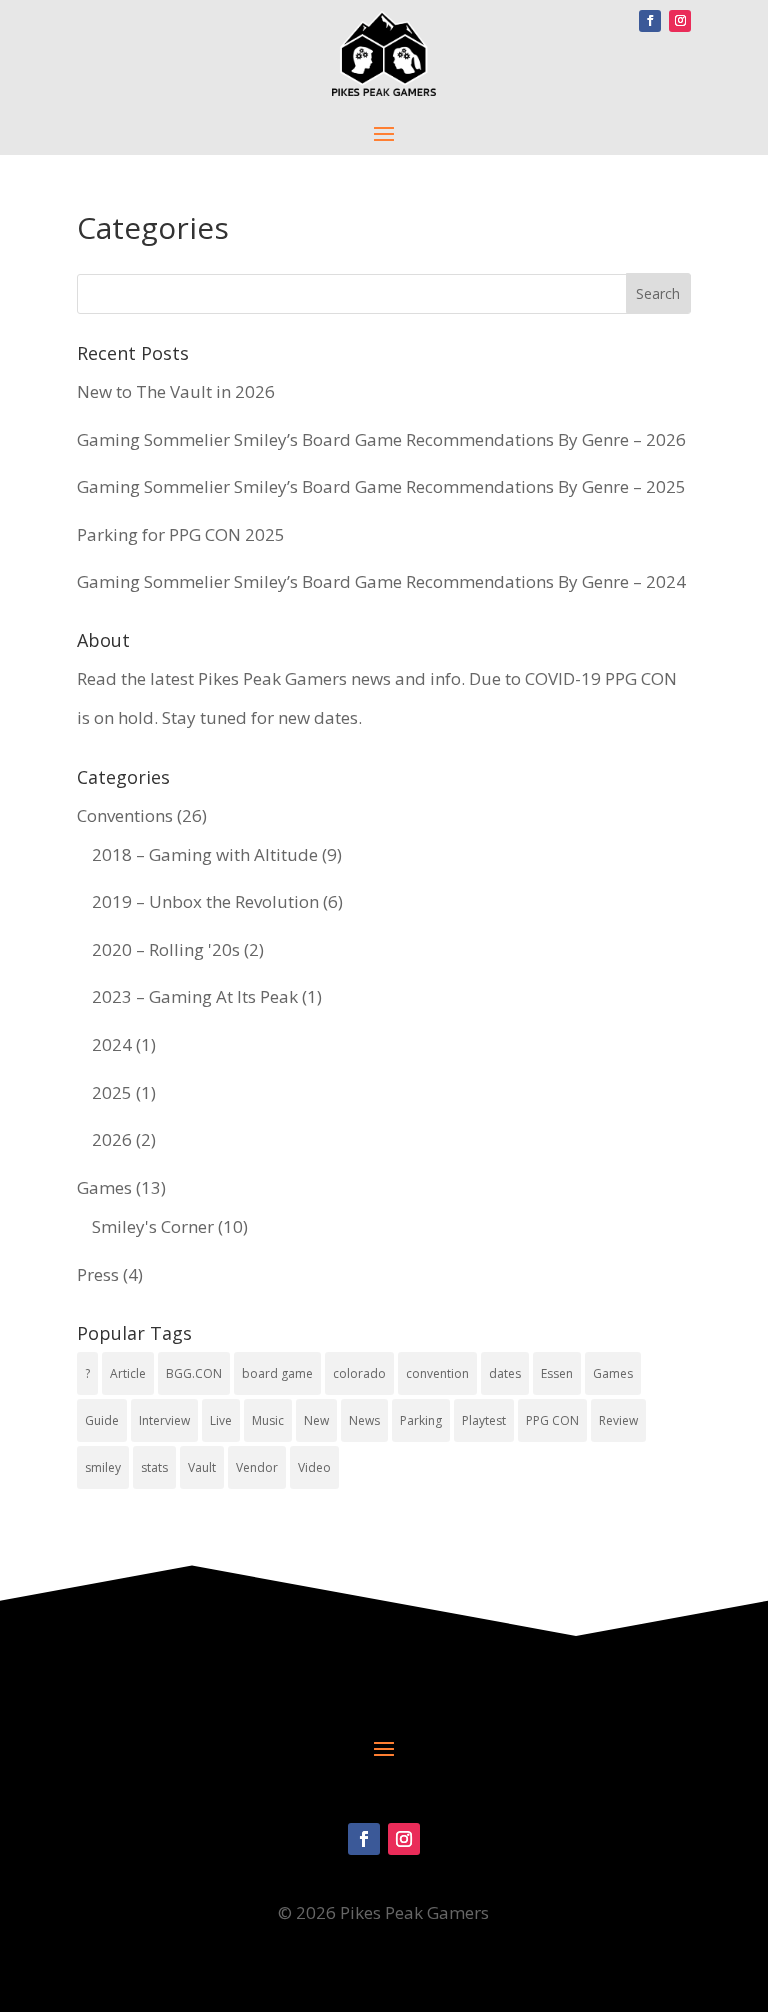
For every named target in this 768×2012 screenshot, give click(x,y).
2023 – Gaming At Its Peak (195, 996)
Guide (102, 1420)
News (364, 1420)
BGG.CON (194, 1373)
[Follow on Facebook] (650, 21)
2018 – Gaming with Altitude (205, 854)
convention (437, 1373)
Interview (164, 1420)
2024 (112, 1044)
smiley (103, 1467)
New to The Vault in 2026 (176, 391)
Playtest (484, 1420)
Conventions (125, 815)
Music (268, 1420)
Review (618, 1420)
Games (104, 1187)
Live (221, 1420)
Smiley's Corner (153, 1226)
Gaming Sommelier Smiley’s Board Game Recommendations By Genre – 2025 (381, 486)
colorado (359, 1373)
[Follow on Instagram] (680, 21)
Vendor (257, 1467)
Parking (421, 1420)
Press (98, 1274)
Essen (557, 1373)
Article (128, 1373)
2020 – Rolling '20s (166, 949)
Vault (202, 1467)
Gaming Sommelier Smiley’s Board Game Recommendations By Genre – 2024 (381, 581)
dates (505, 1373)
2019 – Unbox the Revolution (205, 901)
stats (154, 1467)
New (316, 1420)
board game (277, 1373)
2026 (112, 1139)
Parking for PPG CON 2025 (181, 534)
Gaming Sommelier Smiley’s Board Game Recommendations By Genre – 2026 (381, 439)
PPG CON (552, 1420)
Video (314, 1467)
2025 (112, 1092)
